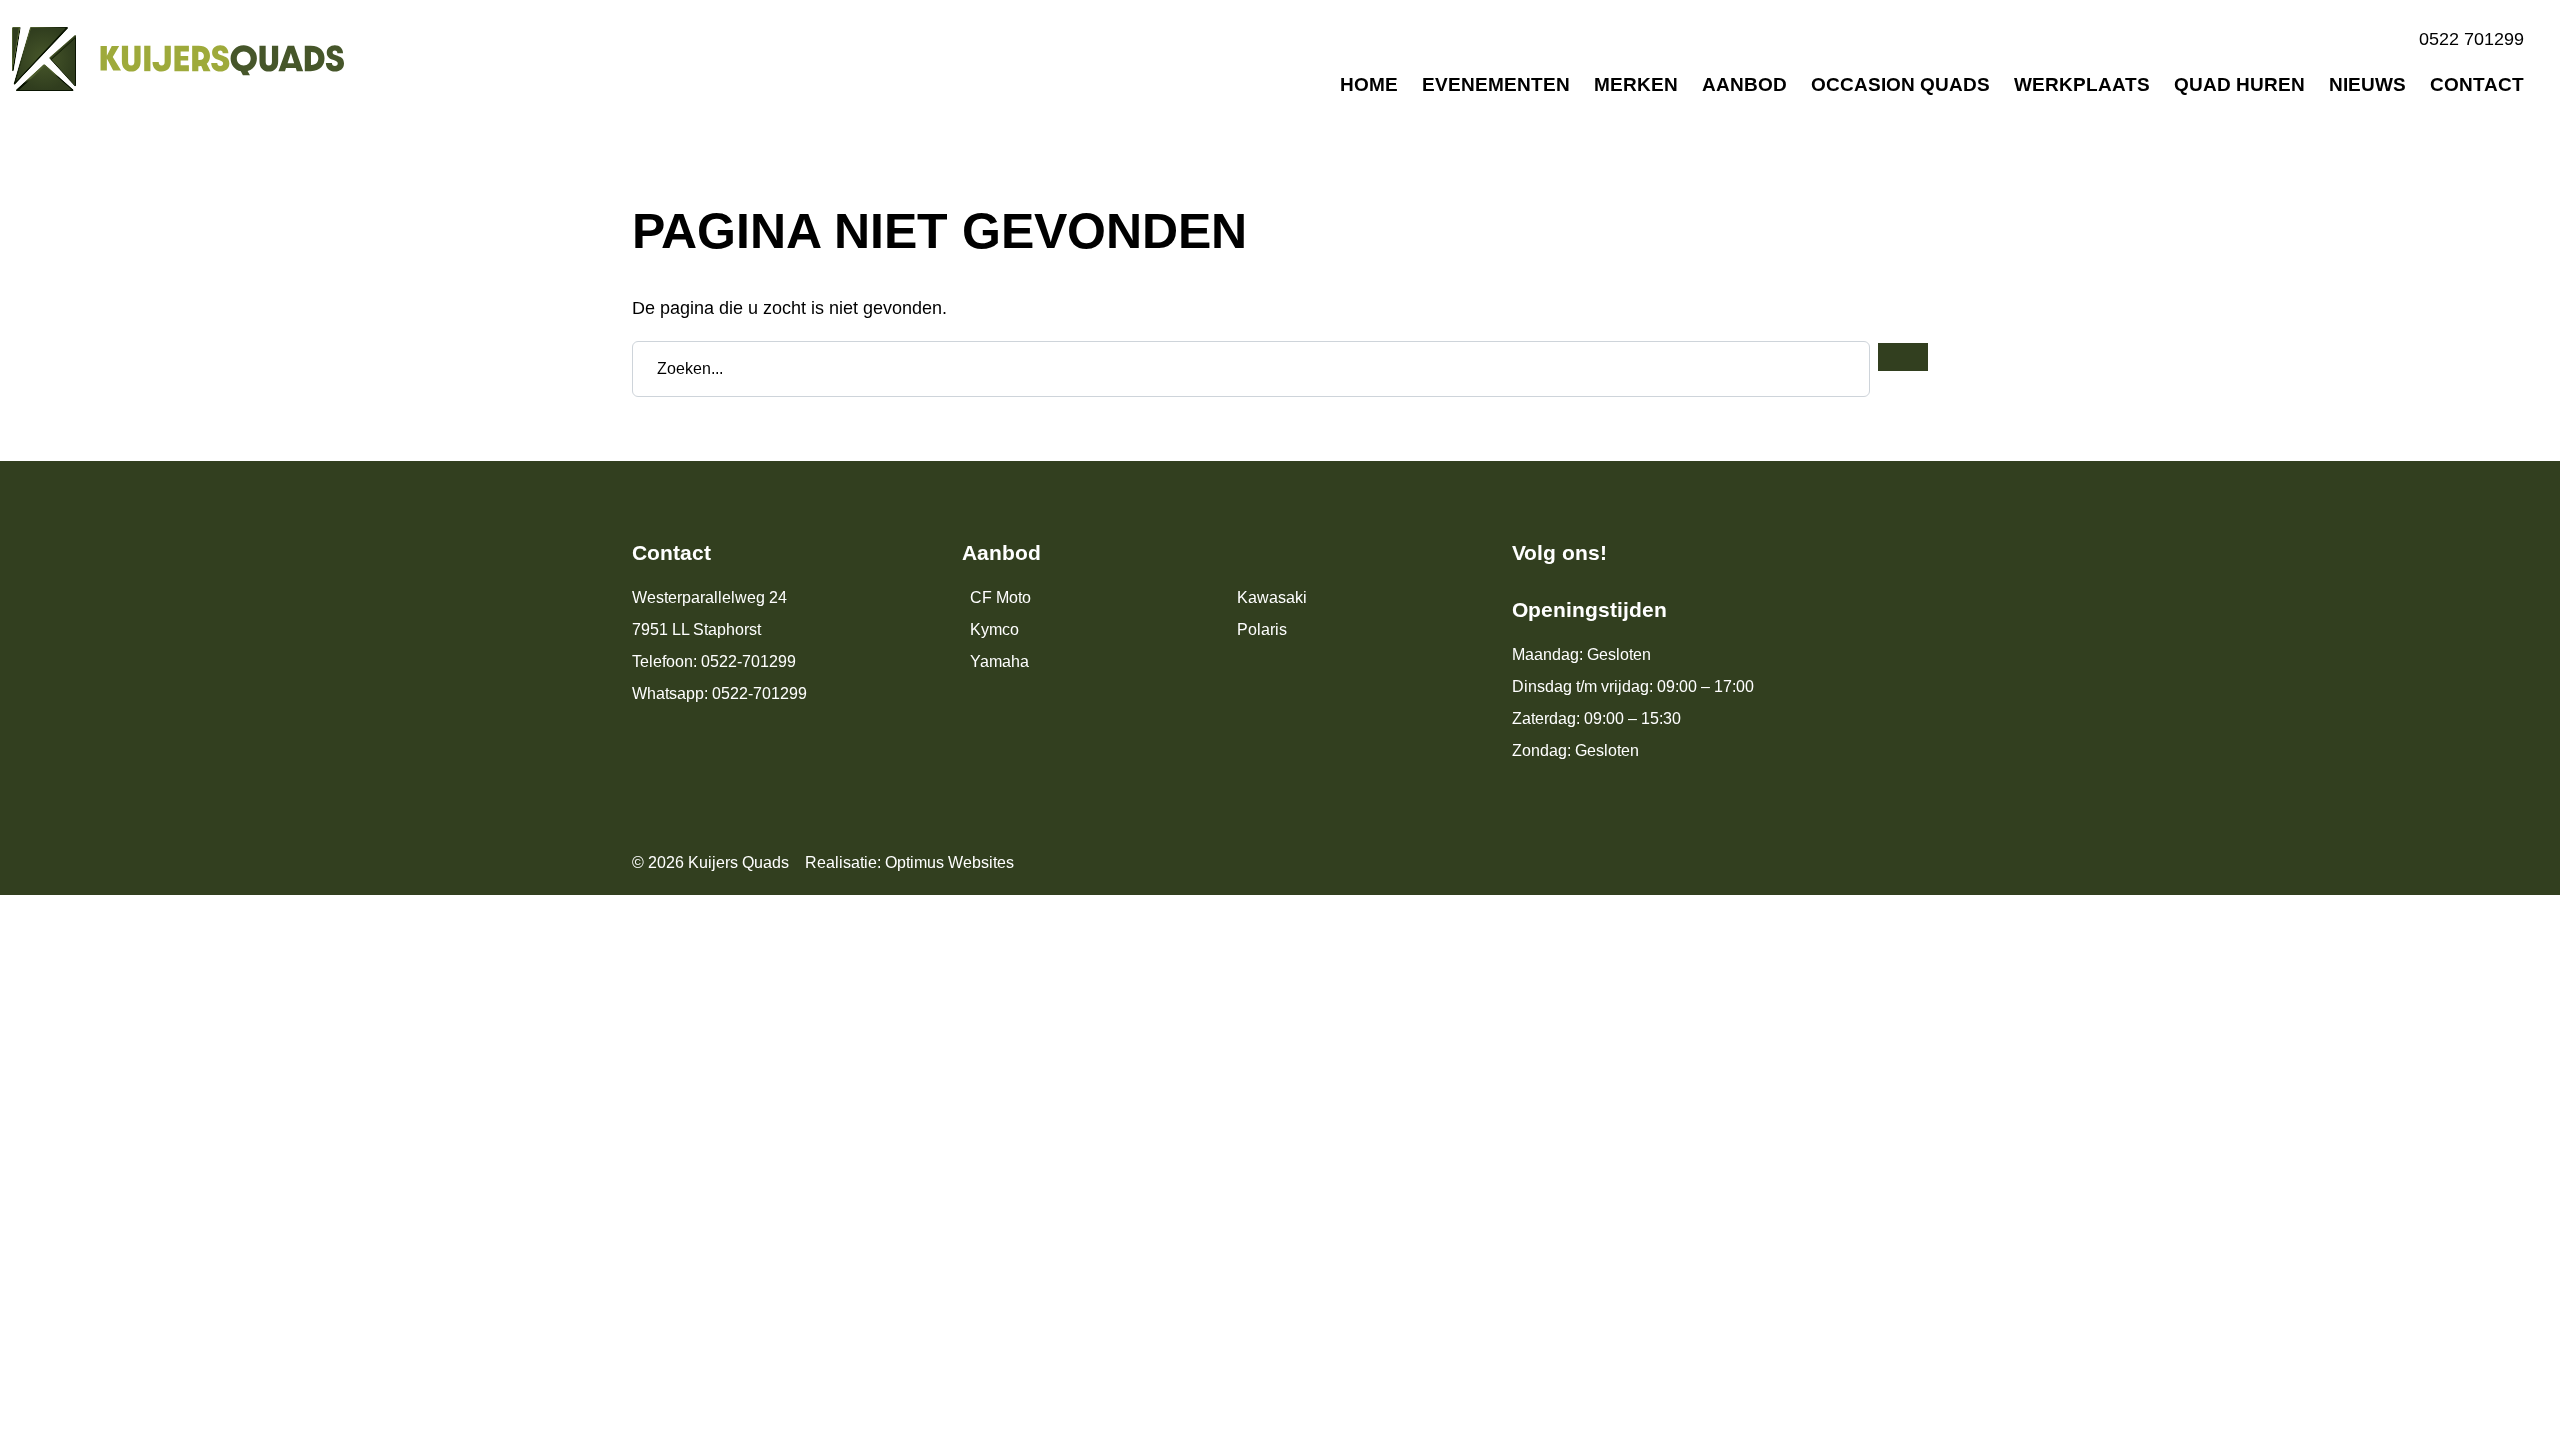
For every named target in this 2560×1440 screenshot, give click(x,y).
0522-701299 (748, 661)
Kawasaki (1272, 597)
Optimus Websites (949, 862)
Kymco (994, 629)
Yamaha (999, 661)
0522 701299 (2471, 39)
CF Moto (1000, 597)
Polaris (1262, 629)
